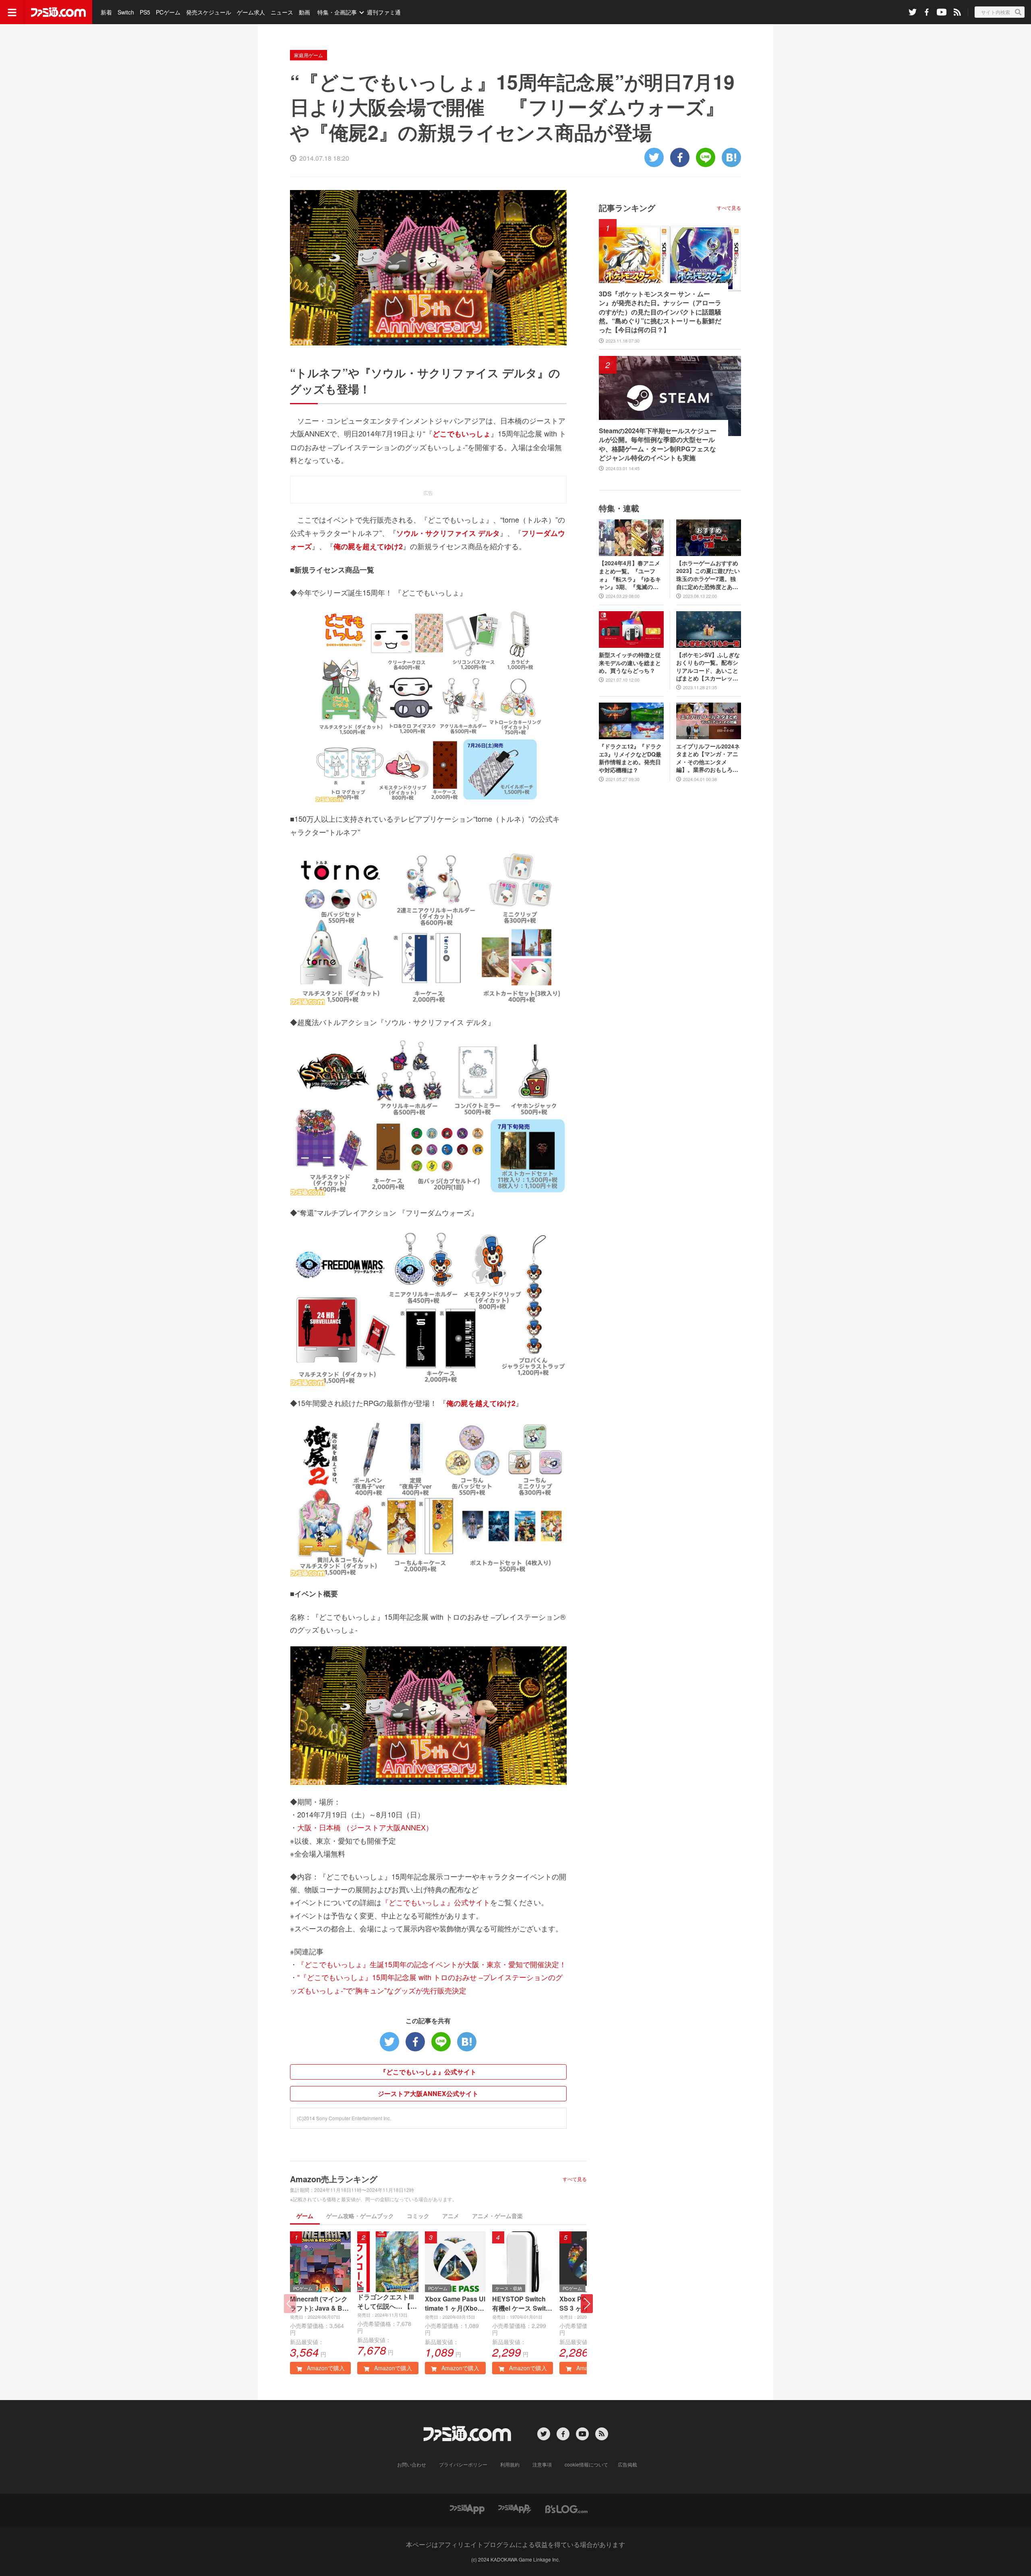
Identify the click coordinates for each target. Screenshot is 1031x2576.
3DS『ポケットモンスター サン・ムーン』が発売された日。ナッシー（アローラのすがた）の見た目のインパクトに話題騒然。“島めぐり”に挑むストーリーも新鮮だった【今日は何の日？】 (660, 312)
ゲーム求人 (251, 12)
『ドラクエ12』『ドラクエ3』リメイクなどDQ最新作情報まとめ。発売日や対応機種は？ (630, 758)
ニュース (282, 12)
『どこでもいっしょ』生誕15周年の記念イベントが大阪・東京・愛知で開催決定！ (432, 1964)
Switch (126, 12)
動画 (304, 12)
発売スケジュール (209, 12)
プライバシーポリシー (463, 2464)
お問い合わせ (412, 2464)
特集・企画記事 (337, 12)
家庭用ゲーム (308, 55)
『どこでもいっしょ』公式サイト (436, 1902)
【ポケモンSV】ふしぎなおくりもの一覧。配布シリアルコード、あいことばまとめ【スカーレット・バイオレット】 (708, 667)
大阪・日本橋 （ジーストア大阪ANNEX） (365, 1827)
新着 (106, 12)
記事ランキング (627, 208)
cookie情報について (586, 2464)
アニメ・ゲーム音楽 (497, 2216)
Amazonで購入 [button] (325, 2368)
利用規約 (510, 2464)
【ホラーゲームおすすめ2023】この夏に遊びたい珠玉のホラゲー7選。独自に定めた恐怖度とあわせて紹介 (708, 575)
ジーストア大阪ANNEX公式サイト (428, 2093)
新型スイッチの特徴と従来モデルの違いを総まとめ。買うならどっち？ (630, 663)
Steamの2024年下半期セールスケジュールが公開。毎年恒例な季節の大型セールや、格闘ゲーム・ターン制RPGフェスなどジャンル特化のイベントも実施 (658, 444)
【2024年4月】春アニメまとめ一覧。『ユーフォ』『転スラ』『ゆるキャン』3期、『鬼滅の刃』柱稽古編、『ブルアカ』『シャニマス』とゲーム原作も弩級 (630, 575)
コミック (418, 2216)
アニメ (451, 2216)
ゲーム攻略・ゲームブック (360, 2216)
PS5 (145, 12)
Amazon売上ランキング (334, 2179)
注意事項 (542, 2464)
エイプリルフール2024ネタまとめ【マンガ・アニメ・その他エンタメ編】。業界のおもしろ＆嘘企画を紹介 (708, 758)
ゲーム (305, 2216)
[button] (587, 2304)
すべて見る (575, 2179)
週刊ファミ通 (384, 12)
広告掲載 (627, 2464)
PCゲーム (168, 12)
